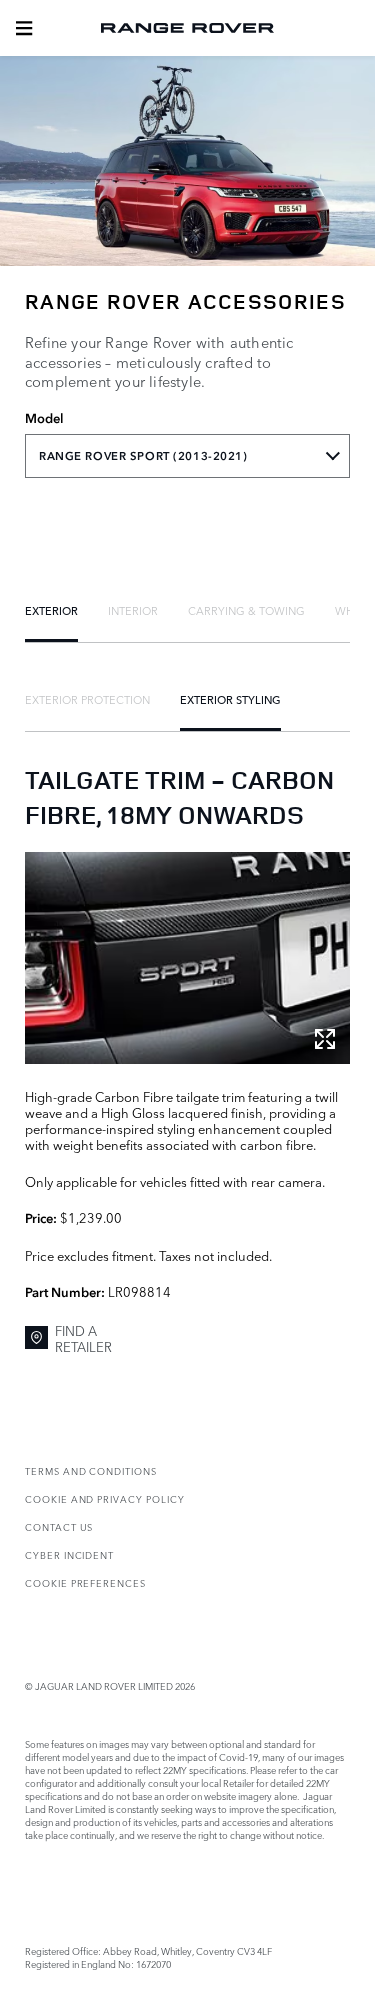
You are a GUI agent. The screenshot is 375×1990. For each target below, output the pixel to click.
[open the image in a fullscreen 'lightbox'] (187, 957)
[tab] (51, 610)
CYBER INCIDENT (69, 1554)
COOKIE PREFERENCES (85, 1582)
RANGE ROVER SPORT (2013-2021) (143, 456)
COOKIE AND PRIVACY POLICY (105, 1498)
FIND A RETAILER (83, 1338)
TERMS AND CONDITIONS (91, 1470)
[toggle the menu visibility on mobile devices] (24, 28)
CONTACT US (59, 1526)
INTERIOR (133, 610)
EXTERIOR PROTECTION (87, 699)
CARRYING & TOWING (246, 610)
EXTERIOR (51, 610)
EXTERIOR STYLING (230, 699)
